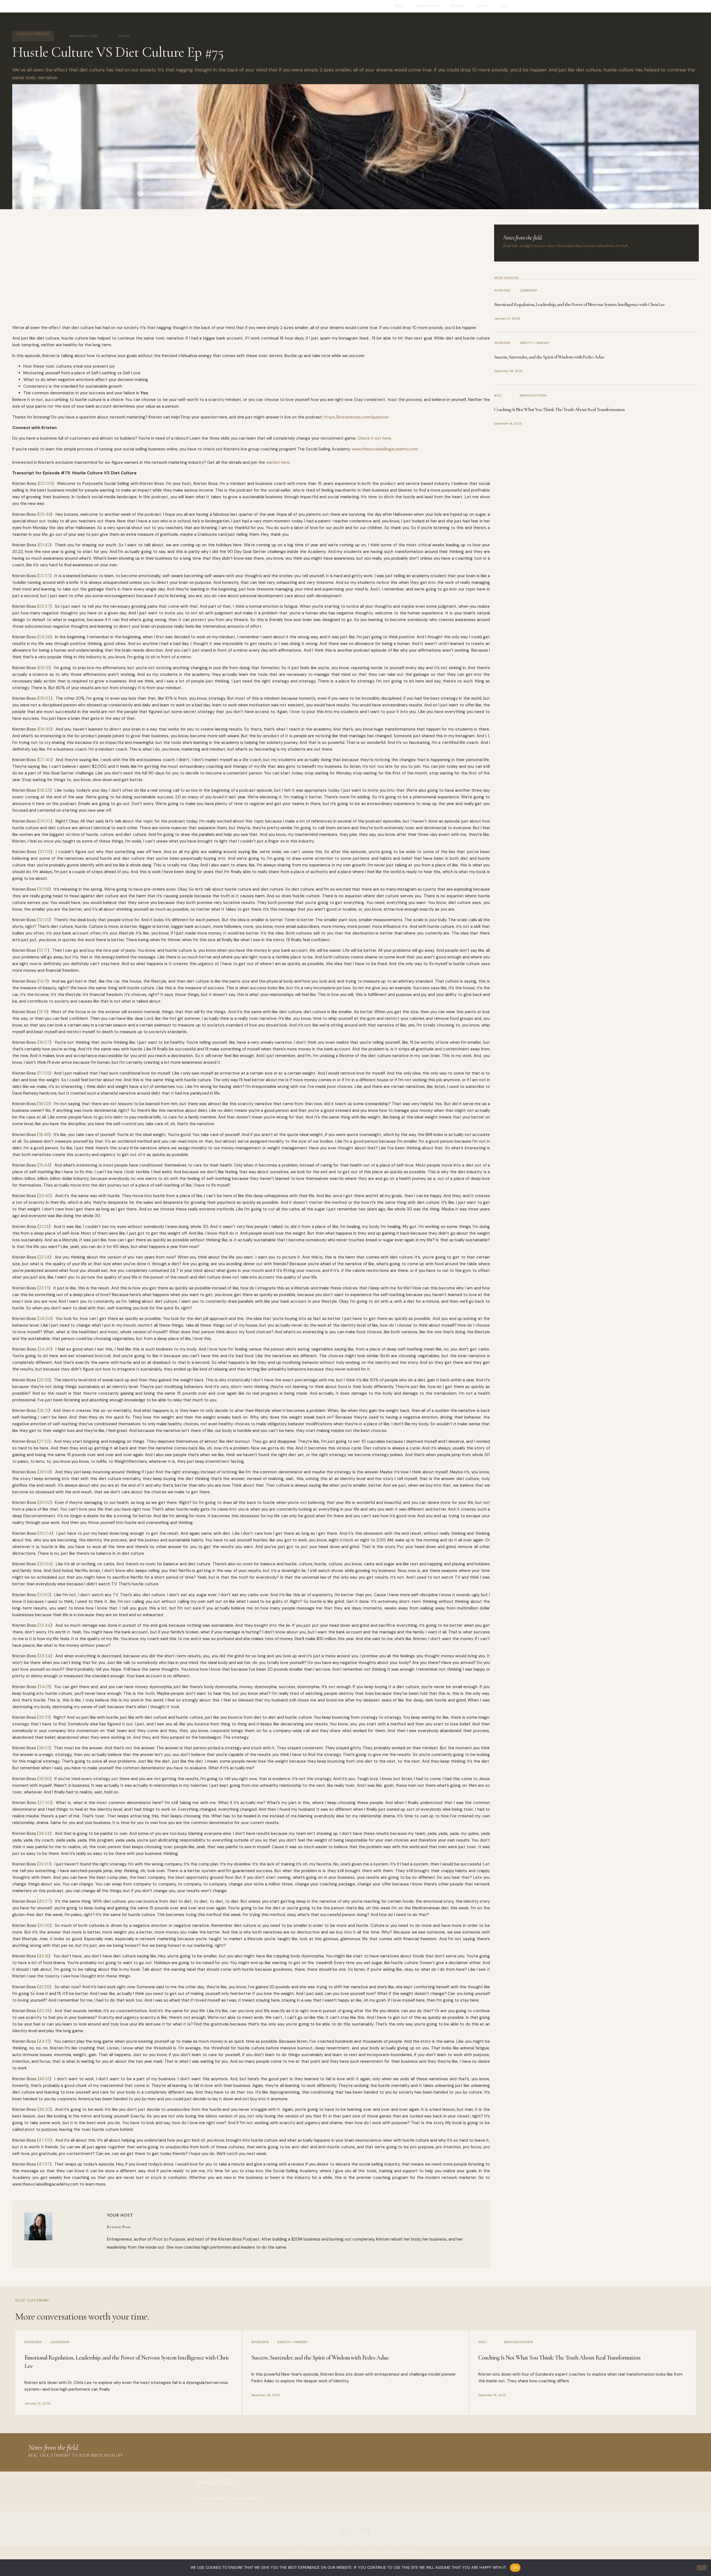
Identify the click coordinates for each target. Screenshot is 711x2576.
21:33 (44, 1227)
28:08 (45, 1472)
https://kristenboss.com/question (356, 417)
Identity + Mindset (535, 343)
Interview (502, 290)
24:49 (45, 1349)
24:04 (45, 1319)
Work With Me (427, 6)
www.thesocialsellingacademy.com (385, 449)
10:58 (44, 889)
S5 (419, 2552)
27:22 (44, 1441)
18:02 (44, 1104)
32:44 (45, 1625)
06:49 (45, 729)
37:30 (45, 1803)
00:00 (46, 484)
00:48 (45, 514)
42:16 (43, 1956)
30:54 (45, 1564)
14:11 (43, 981)
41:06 (44, 1925)
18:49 (44, 1135)
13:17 (43, 950)
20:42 (44, 1196)
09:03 (45, 821)
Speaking (457, 6)
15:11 (43, 1012)
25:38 (44, 1380)
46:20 (44, 2109)
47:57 (44, 2164)
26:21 (44, 1411)
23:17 (44, 1288)
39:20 (44, 1864)
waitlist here (277, 462)
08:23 (44, 790)
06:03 (45, 698)
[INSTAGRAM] (345, 2530)
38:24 (44, 1833)
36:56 (44, 1779)
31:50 (44, 1595)
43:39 (44, 2011)
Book (504, 6)
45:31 (44, 2079)
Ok (515, 2567)
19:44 (44, 1165)
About (400, 6)
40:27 (44, 1901)
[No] (702, 2568)
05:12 (44, 668)
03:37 (44, 606)
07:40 (45, 760)
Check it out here (374, 438)
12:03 (44, 920)
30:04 (45, 1533)
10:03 (45, 852)
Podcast (482, 6)
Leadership (528, 290)
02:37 (44, 576)
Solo (498, 395)
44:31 (44, 2041)
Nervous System (533, 395)
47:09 (44, 2140)
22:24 (44, 1257)
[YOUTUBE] (366, 2530)
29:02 (45, 1503)
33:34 (45, 1656)
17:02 (44, 1073)
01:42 (44, 545)
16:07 (44, 1042)
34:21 (44, 1687)
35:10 (44, 1717)
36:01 (44, 1748)
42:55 (44, 1987)
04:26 (44, 637)
